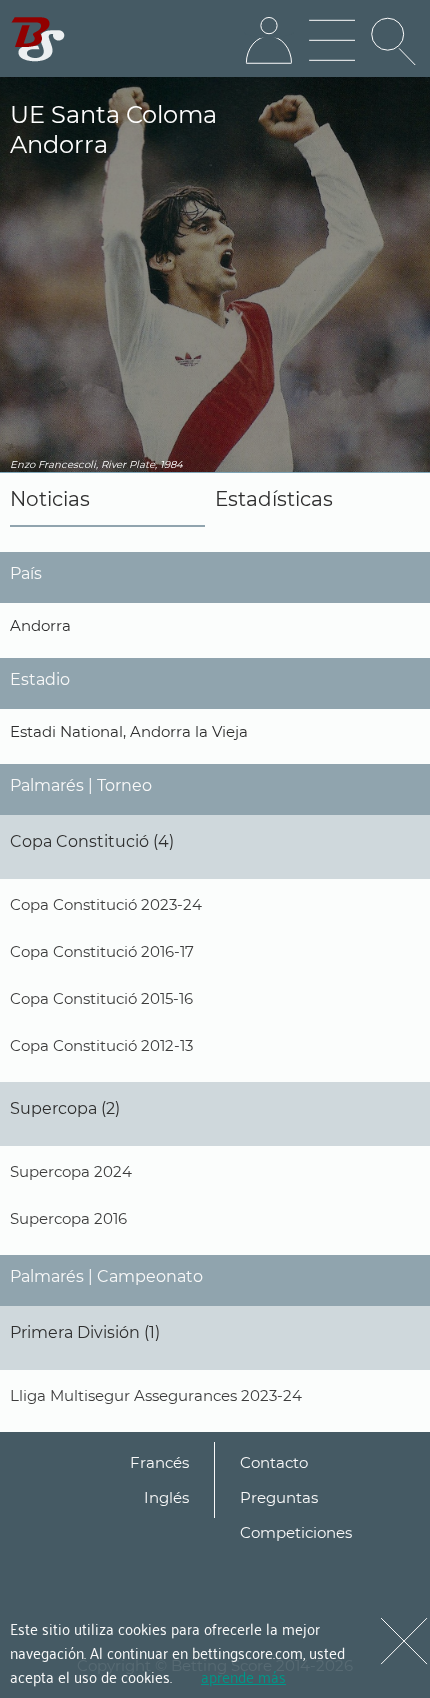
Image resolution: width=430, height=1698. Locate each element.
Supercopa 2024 (71, 1171)
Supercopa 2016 (68, 1218)
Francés (159, 1462)
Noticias (50, 499)
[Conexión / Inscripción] (269, 41)
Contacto (274, 1462)
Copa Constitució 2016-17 (102, 951)
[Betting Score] (38, 39)
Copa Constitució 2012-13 (101, 1045)
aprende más (243, 1676)
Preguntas (279, 1497)
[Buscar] (395, 41)
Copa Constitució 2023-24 (106, 904)
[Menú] (332, 41)
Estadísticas (274, 499)
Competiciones (296, 1532)
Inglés (166, 1497)
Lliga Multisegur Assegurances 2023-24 (156, 1395)
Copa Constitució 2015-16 (101, 998)
